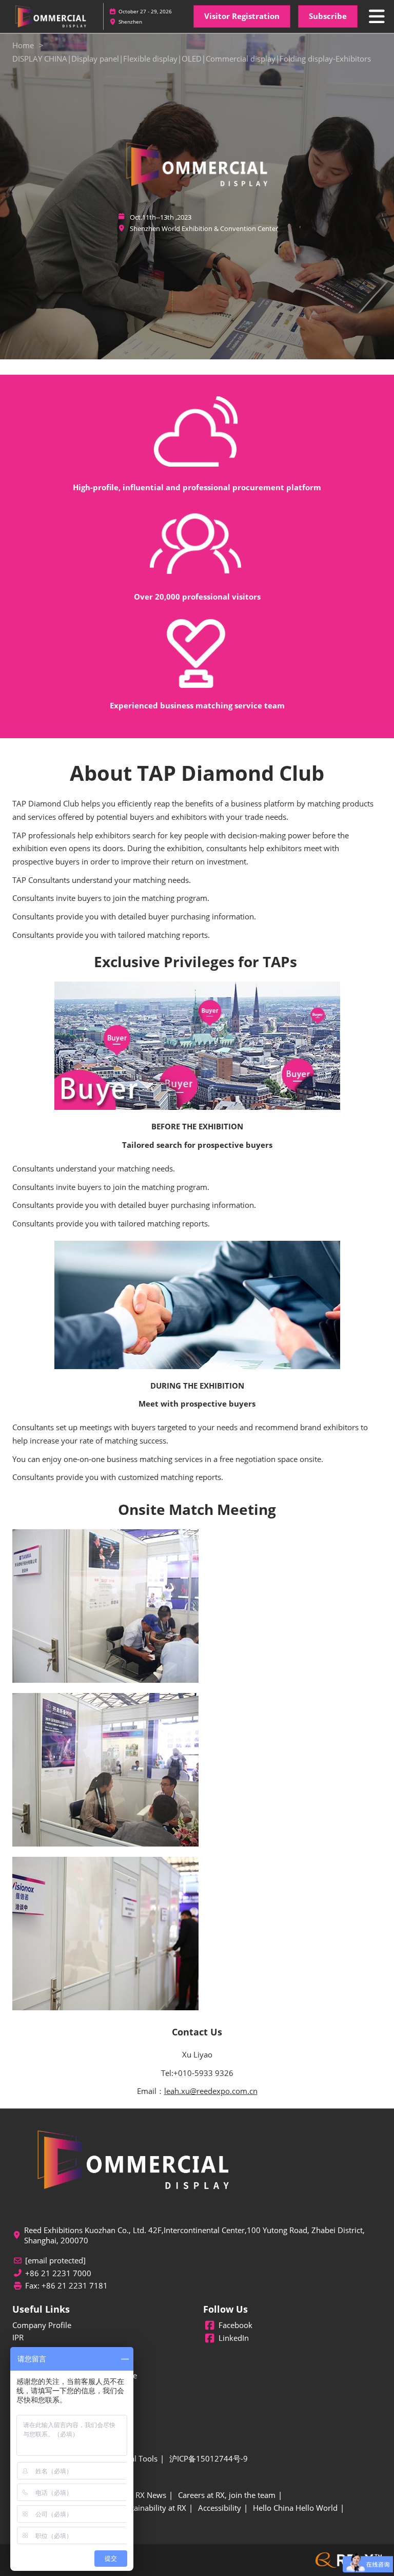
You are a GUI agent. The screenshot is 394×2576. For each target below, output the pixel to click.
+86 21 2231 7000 (58, 2273)
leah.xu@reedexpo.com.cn (211, 2091)
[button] (242, 16)
